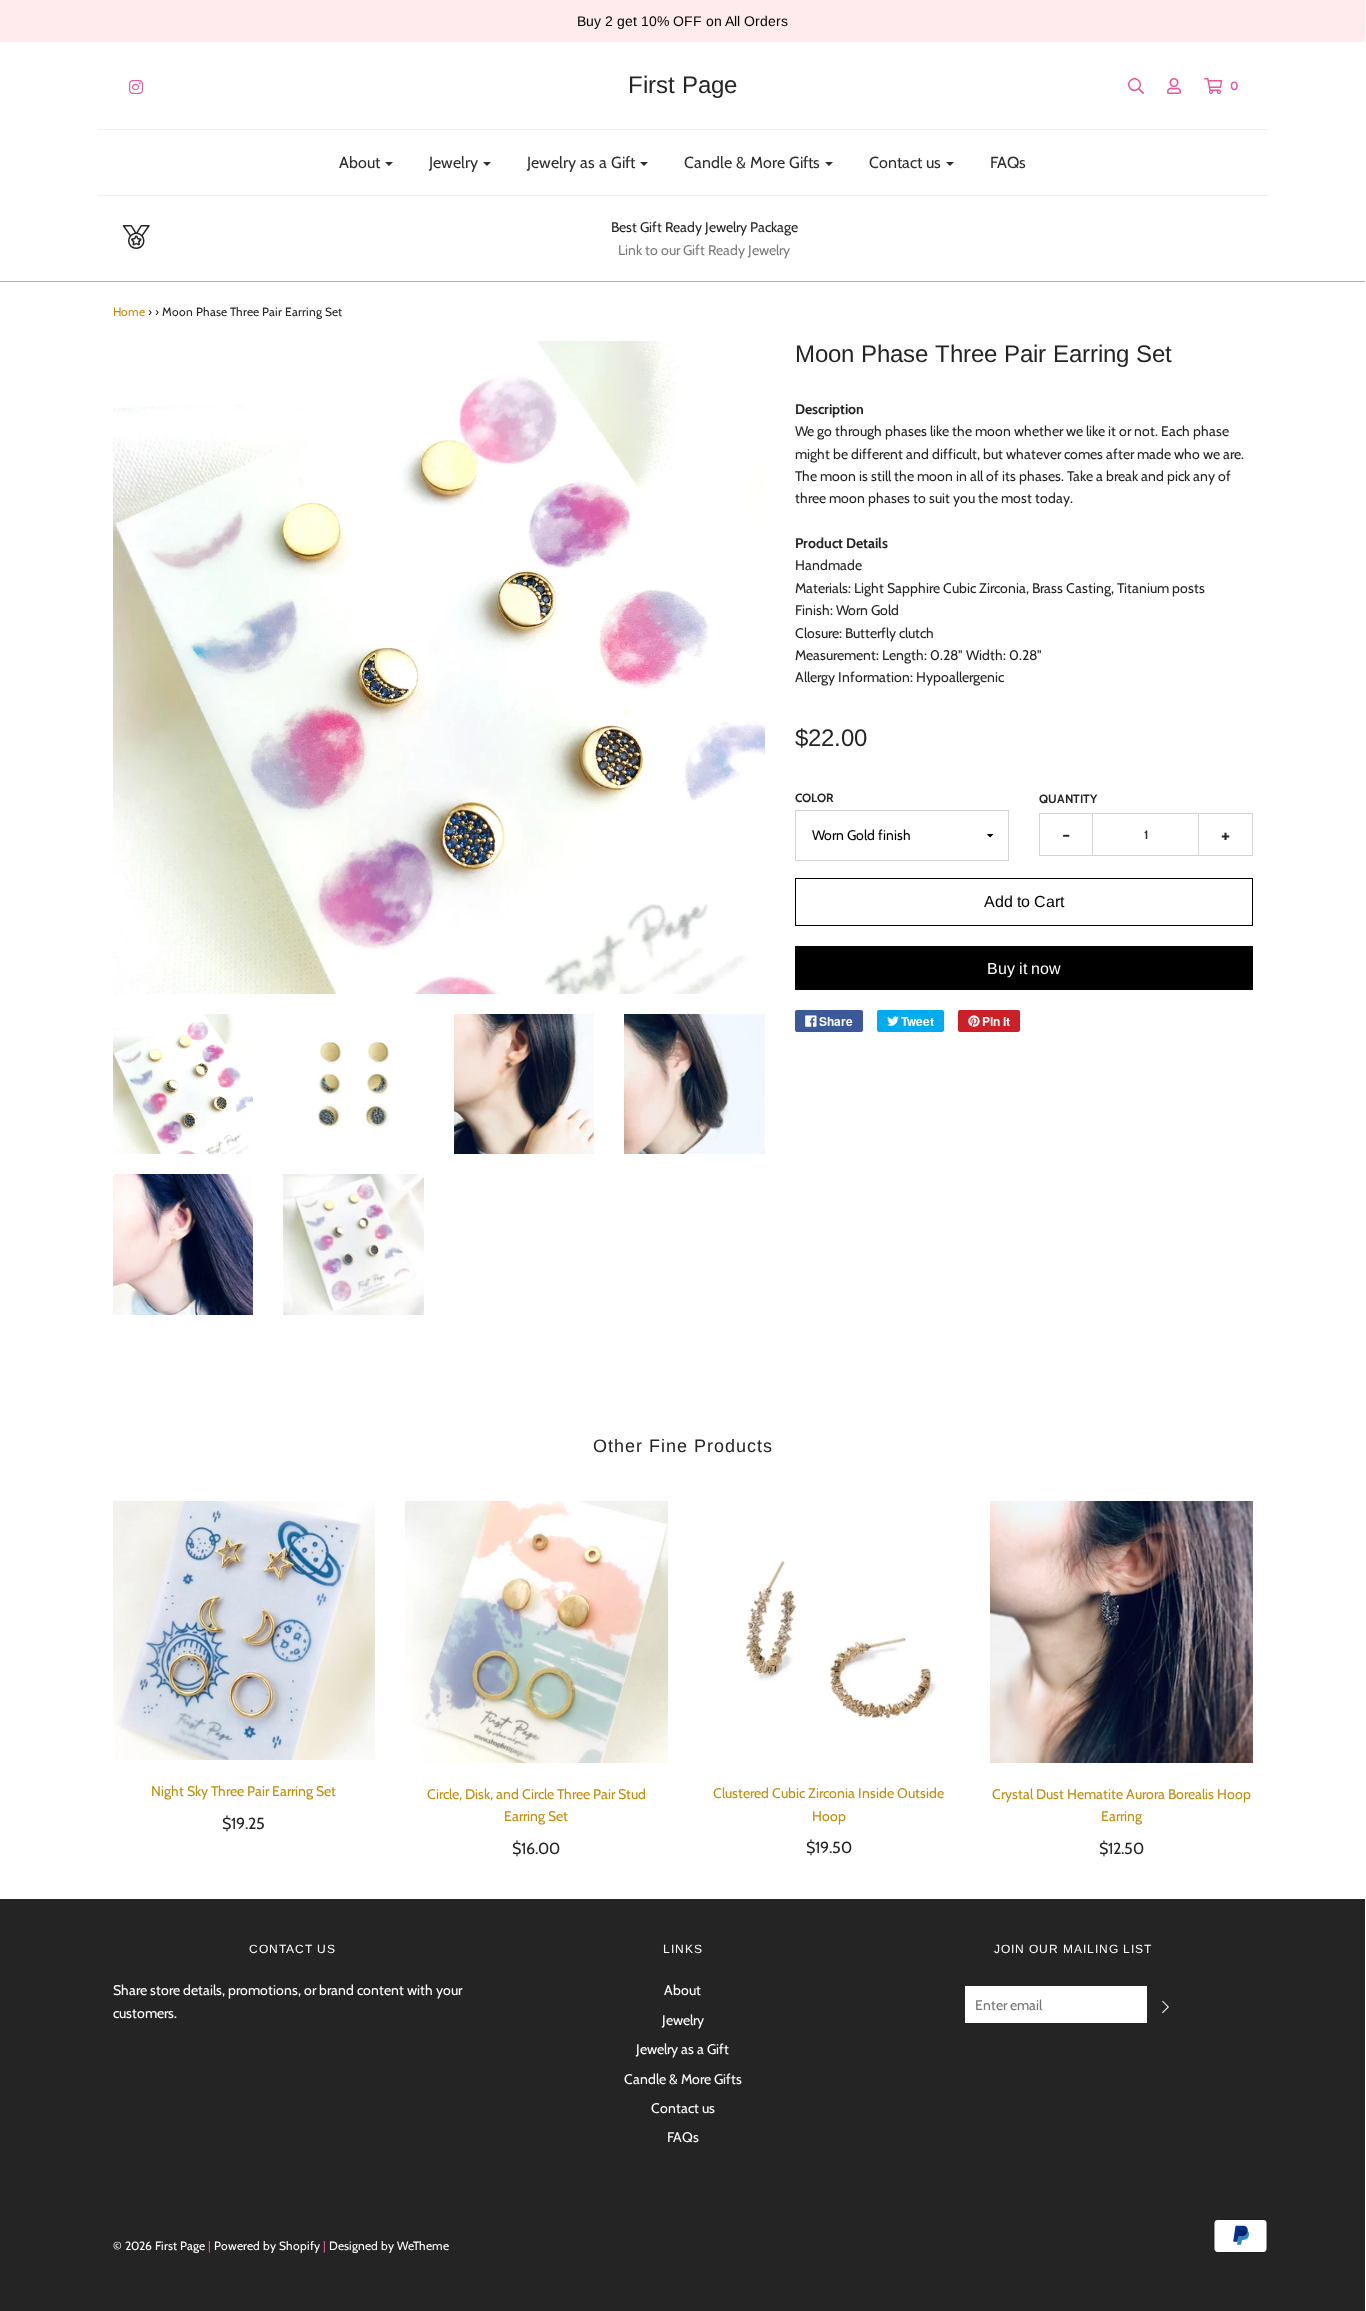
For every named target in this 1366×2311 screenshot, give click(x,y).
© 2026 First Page (159, 2245)
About (682, 1990)
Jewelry (683, 2020)
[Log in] (1164, 86)
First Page (682, 85)
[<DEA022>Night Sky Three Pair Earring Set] (244, 1631)
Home (129, 311)
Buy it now (1024, 968)
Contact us (683, 2108)
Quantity (1068, 798)
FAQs (1008, 162)
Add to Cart (1024, 901)
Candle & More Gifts (683, 2079)
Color (814, 797)
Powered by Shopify (267, 2245)
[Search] (1126, 86)
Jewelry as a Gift (682, 2049)
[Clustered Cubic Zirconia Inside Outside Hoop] (829, 1632)
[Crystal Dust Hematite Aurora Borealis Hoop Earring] (1121, 1632)
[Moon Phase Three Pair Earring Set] (183, 1084)
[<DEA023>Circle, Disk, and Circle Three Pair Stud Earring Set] (536, 1632)
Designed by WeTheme (389, 2245)
